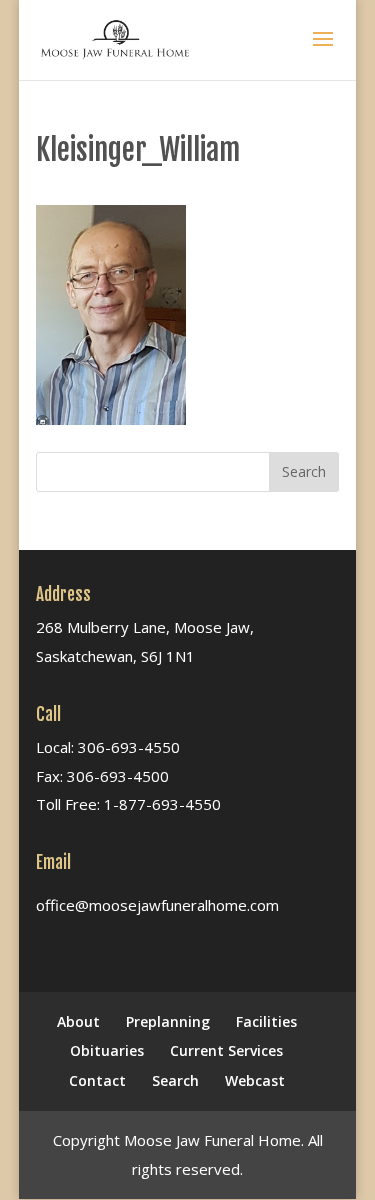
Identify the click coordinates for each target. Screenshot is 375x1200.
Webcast (255, 1080)
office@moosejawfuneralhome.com (157, 905)
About (78, 1021)
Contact (97, 1080)
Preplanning (168, 1021)
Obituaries (107, 1050)
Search (175, 1080)
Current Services (226, 1050)
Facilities (266, 1021)
